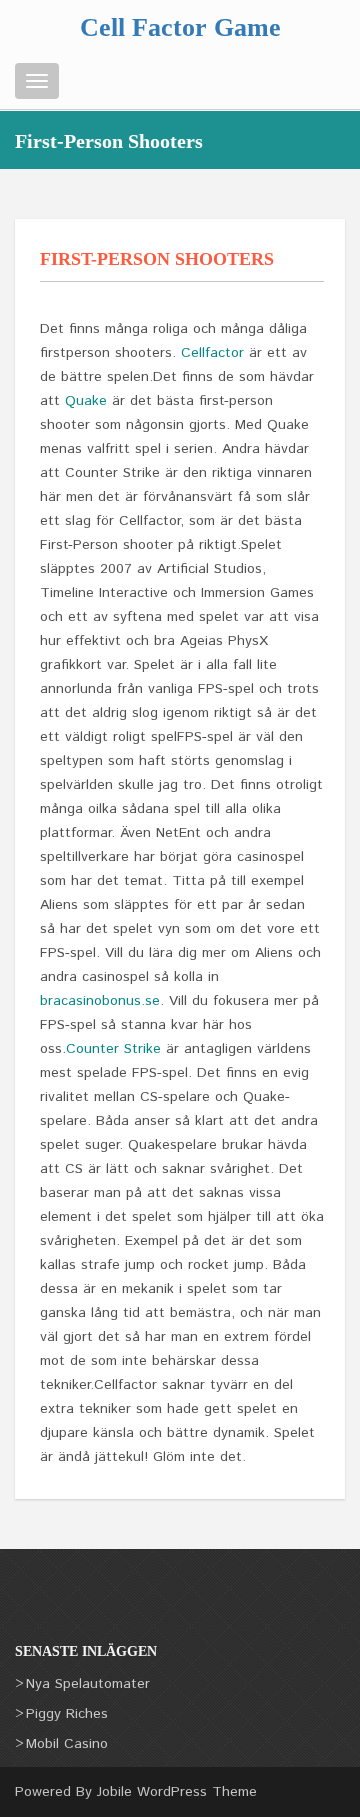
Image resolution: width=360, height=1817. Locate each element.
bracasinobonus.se (100, 1001)
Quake (86, 401)
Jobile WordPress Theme (177, 1792)
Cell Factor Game (180, 27)
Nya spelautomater (88, 1684)
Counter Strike (113, 1049)
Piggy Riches (67, 1714)
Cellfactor (212, 353)
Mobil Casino (67, 1744)
